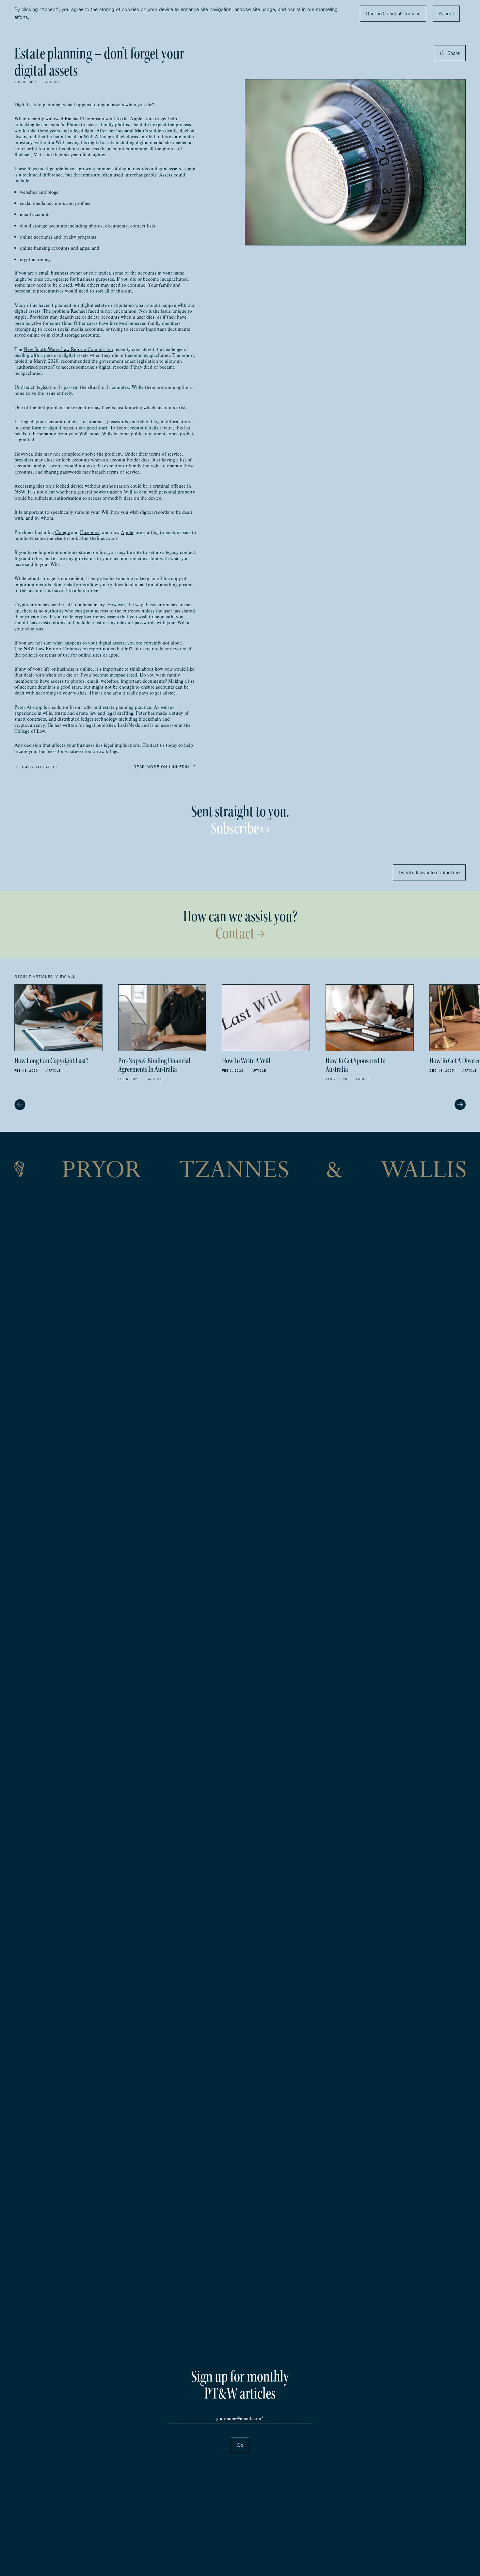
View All (66, 977)
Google (63, 532)
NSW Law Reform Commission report (63, 649)
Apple (127, 532)
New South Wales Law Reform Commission (68, 349)
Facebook (90, 532)
